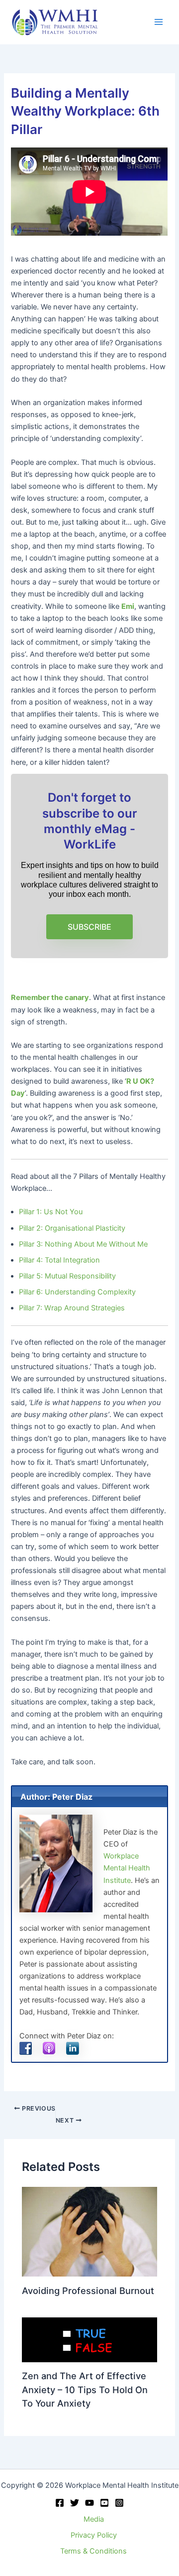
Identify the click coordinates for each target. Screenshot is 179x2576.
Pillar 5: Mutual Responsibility (67, 1276)
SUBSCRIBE (89, 927)
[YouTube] (89, 2503)
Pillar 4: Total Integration (59, 1260)
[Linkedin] (104, 2503)
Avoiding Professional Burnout (88, 2290)
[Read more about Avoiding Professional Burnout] (89, 2231)
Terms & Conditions (93, 2551)
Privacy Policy (94, 2535)
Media (94, 2519)
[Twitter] (75, 2503)
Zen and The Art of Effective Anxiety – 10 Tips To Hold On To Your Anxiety (85, 2389)
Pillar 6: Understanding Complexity (77, 1292)
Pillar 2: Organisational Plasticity (72, 1228)
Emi (128, 606)
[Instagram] (119, 2503)
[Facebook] (60, 2503)
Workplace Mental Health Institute (127, 1868)
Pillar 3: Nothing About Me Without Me (83, 1244)
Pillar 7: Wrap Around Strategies (72, 1308)
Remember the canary (50, 998)
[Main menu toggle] (159, 22)
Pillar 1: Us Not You (51, 1212)
